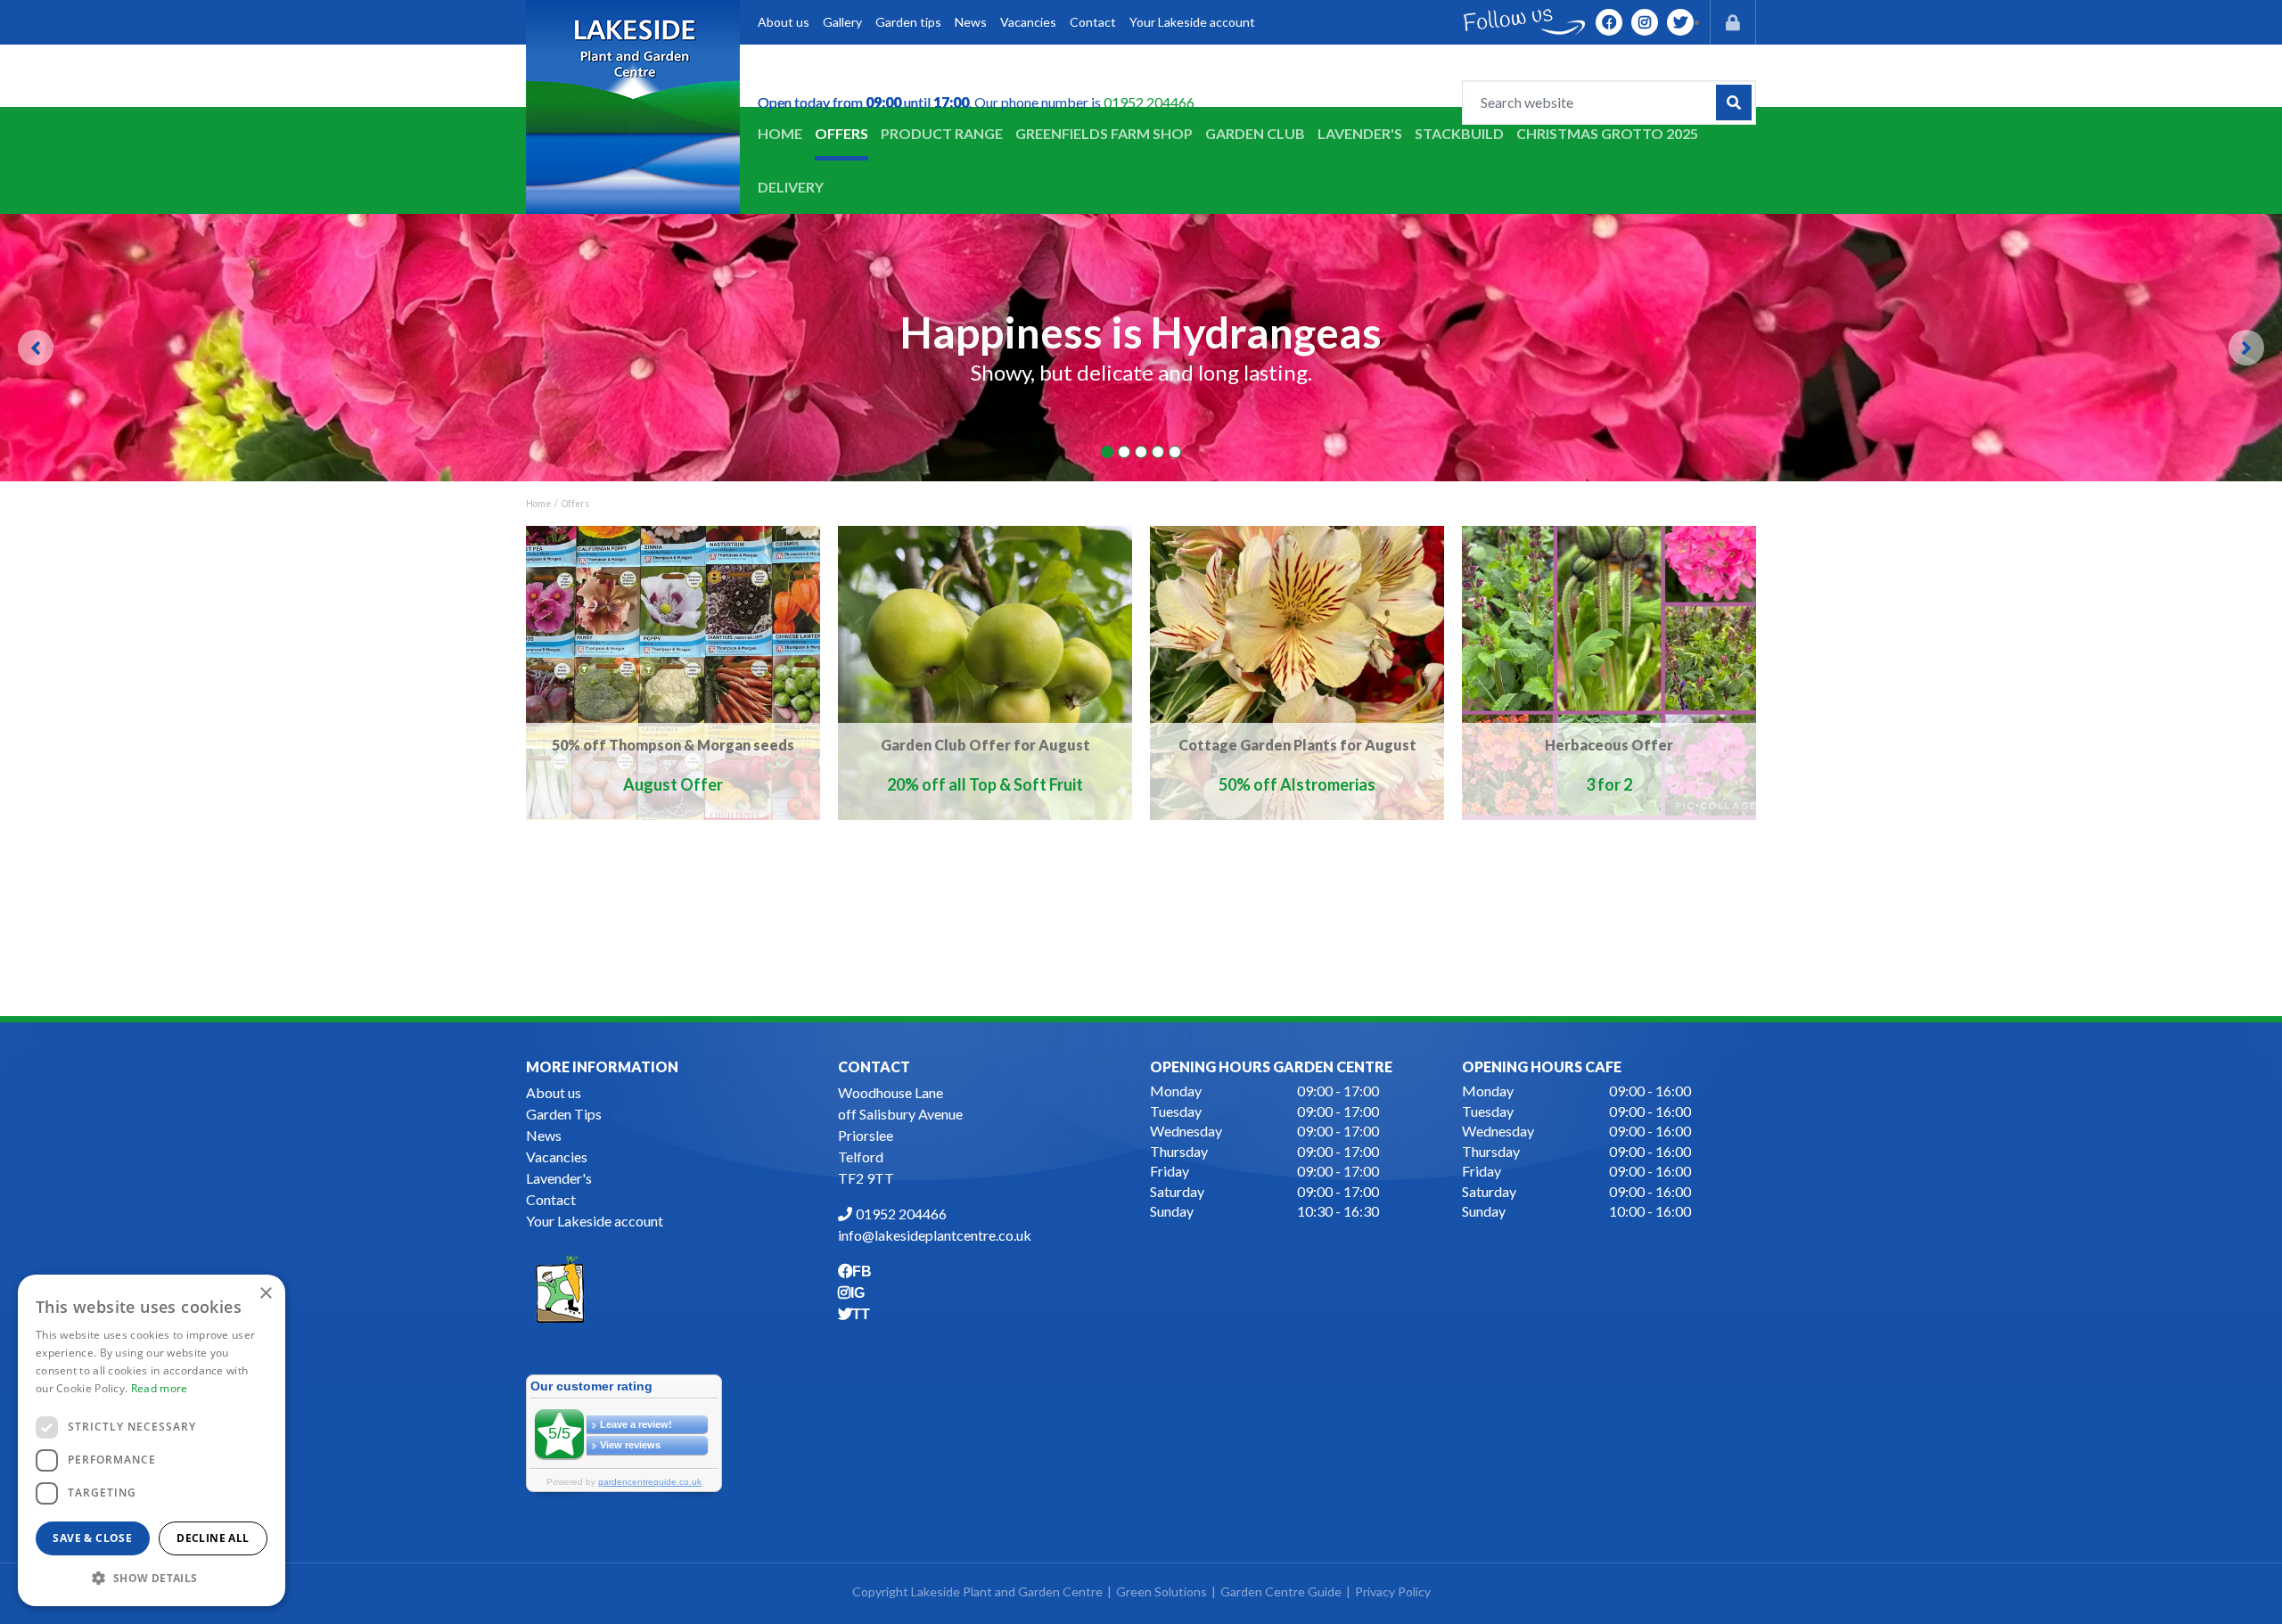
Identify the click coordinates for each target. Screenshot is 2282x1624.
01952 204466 (1149, 102)
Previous (36, 348)
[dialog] (152, 1440)
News (544, 1135)
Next (2246, 348)
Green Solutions (1162, 1591)
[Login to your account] (1733, 22)
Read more (160, 1388)
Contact (551, 1199)
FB (1609, 22)
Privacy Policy (1393, 1591)
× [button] (265, 1294)
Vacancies (557, 1156)
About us (554, 1092)
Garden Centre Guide (1281, 1591)
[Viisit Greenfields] (560, 1287)
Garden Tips (564, 1114)
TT (1680, 22)
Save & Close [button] (92, 1538)
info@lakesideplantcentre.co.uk (935, 1235)
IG (1645, 22)
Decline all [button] (213, 1538)
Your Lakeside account (595, 1221)
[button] (152, 1578)
